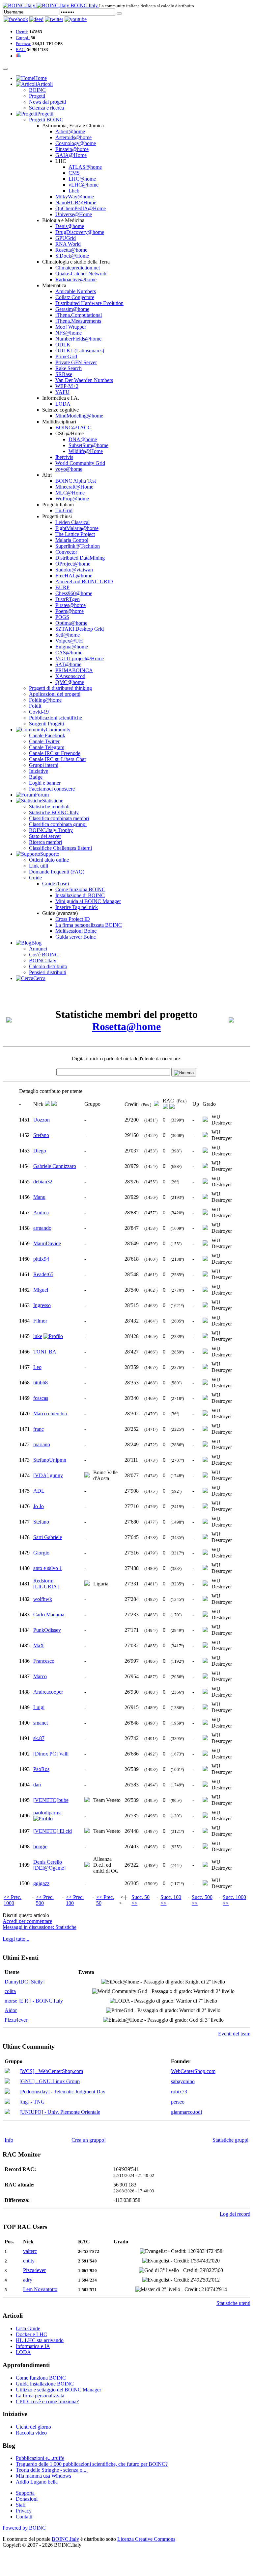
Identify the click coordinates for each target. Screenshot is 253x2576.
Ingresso (42, 1305)
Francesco (44, 1661)
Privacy (24, 2511)
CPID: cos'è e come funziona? (47, 2401)
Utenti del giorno (33, 2427)
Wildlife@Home (86, 451)
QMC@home (70, 682)
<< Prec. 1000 (13, 1900)
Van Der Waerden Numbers (84, 380)
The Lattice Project (75, 534)
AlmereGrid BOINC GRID (84, 581)
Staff (21, 2505)
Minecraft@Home (74, 487)
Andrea (41, 1212)
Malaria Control (72, 540)
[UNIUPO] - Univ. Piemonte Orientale (60, 2112)
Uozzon (42, 1120)
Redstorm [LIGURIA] (46, 1584)
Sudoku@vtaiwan (74, 570)
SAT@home (68, 664)
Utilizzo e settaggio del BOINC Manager (58, 2390)
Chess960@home (74, 593)
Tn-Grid (64, 510)
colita (10, 1991)
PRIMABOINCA (74, 670)
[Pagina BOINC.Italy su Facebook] (16, 19)
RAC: (21, 50)
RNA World (68, 244)
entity (29, 2261)
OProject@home (73, 564)
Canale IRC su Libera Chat (57, 759)
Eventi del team (234, 2034)
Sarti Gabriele (48, 1537)
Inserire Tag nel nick (77, 907)
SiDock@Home (72, 256)
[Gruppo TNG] (7, 2102)
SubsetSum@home (88, 445)
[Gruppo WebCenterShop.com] (7, 2071)
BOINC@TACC (73, 428)
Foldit (35, 706)
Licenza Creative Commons (146, 2539)
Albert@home (70, 131)
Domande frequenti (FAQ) (57, 872)
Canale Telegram (47, 747)
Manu (39, 1197)
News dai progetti (47, 102)
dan (37, 1785)
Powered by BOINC (24, 2528)
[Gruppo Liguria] (87, 1584)
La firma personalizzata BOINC (89, 925)
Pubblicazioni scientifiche (56, 718)
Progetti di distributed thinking (60, 688)
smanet (41, 1723)
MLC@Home (70, 493)
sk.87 (39, 1738)
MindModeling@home (79, 416)
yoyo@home (69, 469)
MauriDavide (47, 1243)
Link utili (39, 866)
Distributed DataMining (80, 558)
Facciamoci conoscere (52, 789)
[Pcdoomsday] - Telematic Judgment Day (62, 2092)
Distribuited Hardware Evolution (89, 303)
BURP (62, 587)
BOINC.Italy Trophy (51, 830)
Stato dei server (45, 836)
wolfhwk (43, 1599)
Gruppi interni (44, 765)
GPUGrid (66, 238)
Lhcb (74, 191)
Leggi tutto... (16, 1939)
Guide (35, 878)
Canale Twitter (44, 741)
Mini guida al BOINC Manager (88, 901)
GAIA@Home (71, 155)
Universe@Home (74, 214)
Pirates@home (70, 605)
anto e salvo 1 (48, 1568)
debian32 (43, 1182)
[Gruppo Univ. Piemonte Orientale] (7, 2112)
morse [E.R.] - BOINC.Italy (34, 2001)
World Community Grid (80, 463)
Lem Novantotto (40, 2289)
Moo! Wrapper (71, 327)
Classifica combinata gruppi (58, 824)
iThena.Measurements (78, 321)
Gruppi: (23, 38)
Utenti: (22, 32)
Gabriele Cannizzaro (55, 1166)
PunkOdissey (47, 1630)
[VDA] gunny (48, 1475)
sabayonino (183, 2081)
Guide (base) (56, 884)
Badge (36, 777)
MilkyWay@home (75, 197)
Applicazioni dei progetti (55, 694)
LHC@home (82, 179)
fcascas (41, 1398)
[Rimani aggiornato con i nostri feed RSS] (76, 19)
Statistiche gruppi (230, 2140)
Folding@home (45, 700)
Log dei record (235, 2214)
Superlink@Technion (78, 546)
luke (38, 1336)
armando (42, 1228)
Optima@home (71, 623)
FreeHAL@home (74, 576)
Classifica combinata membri (59, 818)
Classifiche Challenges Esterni (60, 848)
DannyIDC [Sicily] (25, 1982)
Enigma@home (72, 647)
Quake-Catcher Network (81, 274)
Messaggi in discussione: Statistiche (40, 1927)
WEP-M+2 (67, 386)
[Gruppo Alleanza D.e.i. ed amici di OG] (87, 1865)
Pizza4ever (16, 2020)
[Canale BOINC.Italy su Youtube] (36, 19)
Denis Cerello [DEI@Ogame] (49, 1865)
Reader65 (43, 1274)
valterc (30, 2251)
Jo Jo (39, 1506)
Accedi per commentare (27, 1921)
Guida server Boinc (76, 937)
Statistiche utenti (233, 2303)
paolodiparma (47, 1813)
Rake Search (69, 368)
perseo (178, 2102)
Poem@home (70, 611)
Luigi (39, 1707)
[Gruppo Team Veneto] (87, 1800)
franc (39, 1429)
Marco (40, 1676)
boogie (40, 1846)
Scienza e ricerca (46, 108)
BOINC (37, 90)
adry (28, 2280)
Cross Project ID (73, 919)
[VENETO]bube (51, 1800)
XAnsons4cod (70, 676)
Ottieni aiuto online (49, 860)
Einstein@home (72, 149)
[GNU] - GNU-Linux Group (50, 2081)
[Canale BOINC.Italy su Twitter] (54, 19)
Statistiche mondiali (49, 807)
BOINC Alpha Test (76, 481)
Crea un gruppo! (89, 2140)
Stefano (41, 1135)
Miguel (41, 1290)
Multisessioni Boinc (76, 931)
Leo (37, 1367)
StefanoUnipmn (50, 1460)
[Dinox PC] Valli (51, 1754)
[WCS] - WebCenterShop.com (51, 2071)
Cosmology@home (76, 143)
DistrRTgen (68, 599)
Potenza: (24, 44)
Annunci (38, 949)
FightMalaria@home (77, 528)
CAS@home (69, 653)
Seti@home (68, 635)
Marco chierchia (50, 1414)
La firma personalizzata (40, 2396)
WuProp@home (72, 499)
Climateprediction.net (78, 268)
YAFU (62, 392)
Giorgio (41, 1553)
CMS (74, 173)
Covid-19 (39, 712)
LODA (63, 404)
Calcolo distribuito (48, 966)
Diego (40, 1151)
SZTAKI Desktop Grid (80, 629)
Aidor (11, 2010)
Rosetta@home (71, 250)
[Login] (119, 13)
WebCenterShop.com (193, 2071)
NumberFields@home (78, 339)
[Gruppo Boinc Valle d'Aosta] (87, 1476)
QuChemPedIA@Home (81, 208)
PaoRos (41, 1769)
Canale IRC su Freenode (55, 753)
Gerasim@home (72, 309)
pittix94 (41, 1259)
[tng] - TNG (32, 2102)
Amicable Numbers (76, 291)
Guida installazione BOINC (45, 2384)
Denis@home (70, 226)
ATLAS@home (85, 167)
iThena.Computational (79, 315)
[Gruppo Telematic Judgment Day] (7, 2092)
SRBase (64, 374)
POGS (62, 617)
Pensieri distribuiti (48, 972)
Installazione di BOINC (80, 895)
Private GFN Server (76, 362)
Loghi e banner (45, 783)
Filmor (40, 1321)
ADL (39, 1491)
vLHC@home (84, 185)
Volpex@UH (69, 641)
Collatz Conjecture (75, 297)
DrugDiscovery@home (80, 232)
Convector (66, 552)
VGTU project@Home (80, 658)
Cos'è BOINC (44, 955)
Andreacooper (48, 1692)
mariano (42, 1444)
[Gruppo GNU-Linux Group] (7, 2082)
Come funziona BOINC (80, 889)
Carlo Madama (49, 1615)
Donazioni (27, 2499)
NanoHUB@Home (76, 202)
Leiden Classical (72, 522)
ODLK (63, 345)
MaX (39, 1645)
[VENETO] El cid (53, 1831)
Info (9, 2140)
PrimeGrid (66, 356)
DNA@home (83, 439)
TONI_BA (45, 1352)
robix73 (179, 2092)
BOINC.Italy (43, 960)
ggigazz (41, 1883)
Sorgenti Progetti (46, 724)
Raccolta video (31, 2433)
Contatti (24, 2517)
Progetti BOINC (46, 120)
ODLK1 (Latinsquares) (80, 351)
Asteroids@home (73, 137)
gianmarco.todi (186, 2112)
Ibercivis (64, 457)
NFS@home (69, 333)
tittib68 (41, 1383)
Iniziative (39, 771)
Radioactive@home (76, 279)
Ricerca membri (45, 842)
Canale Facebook (47, 735)
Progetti (37, 96)
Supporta (25, 2493)
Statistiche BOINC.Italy (54, 812)
